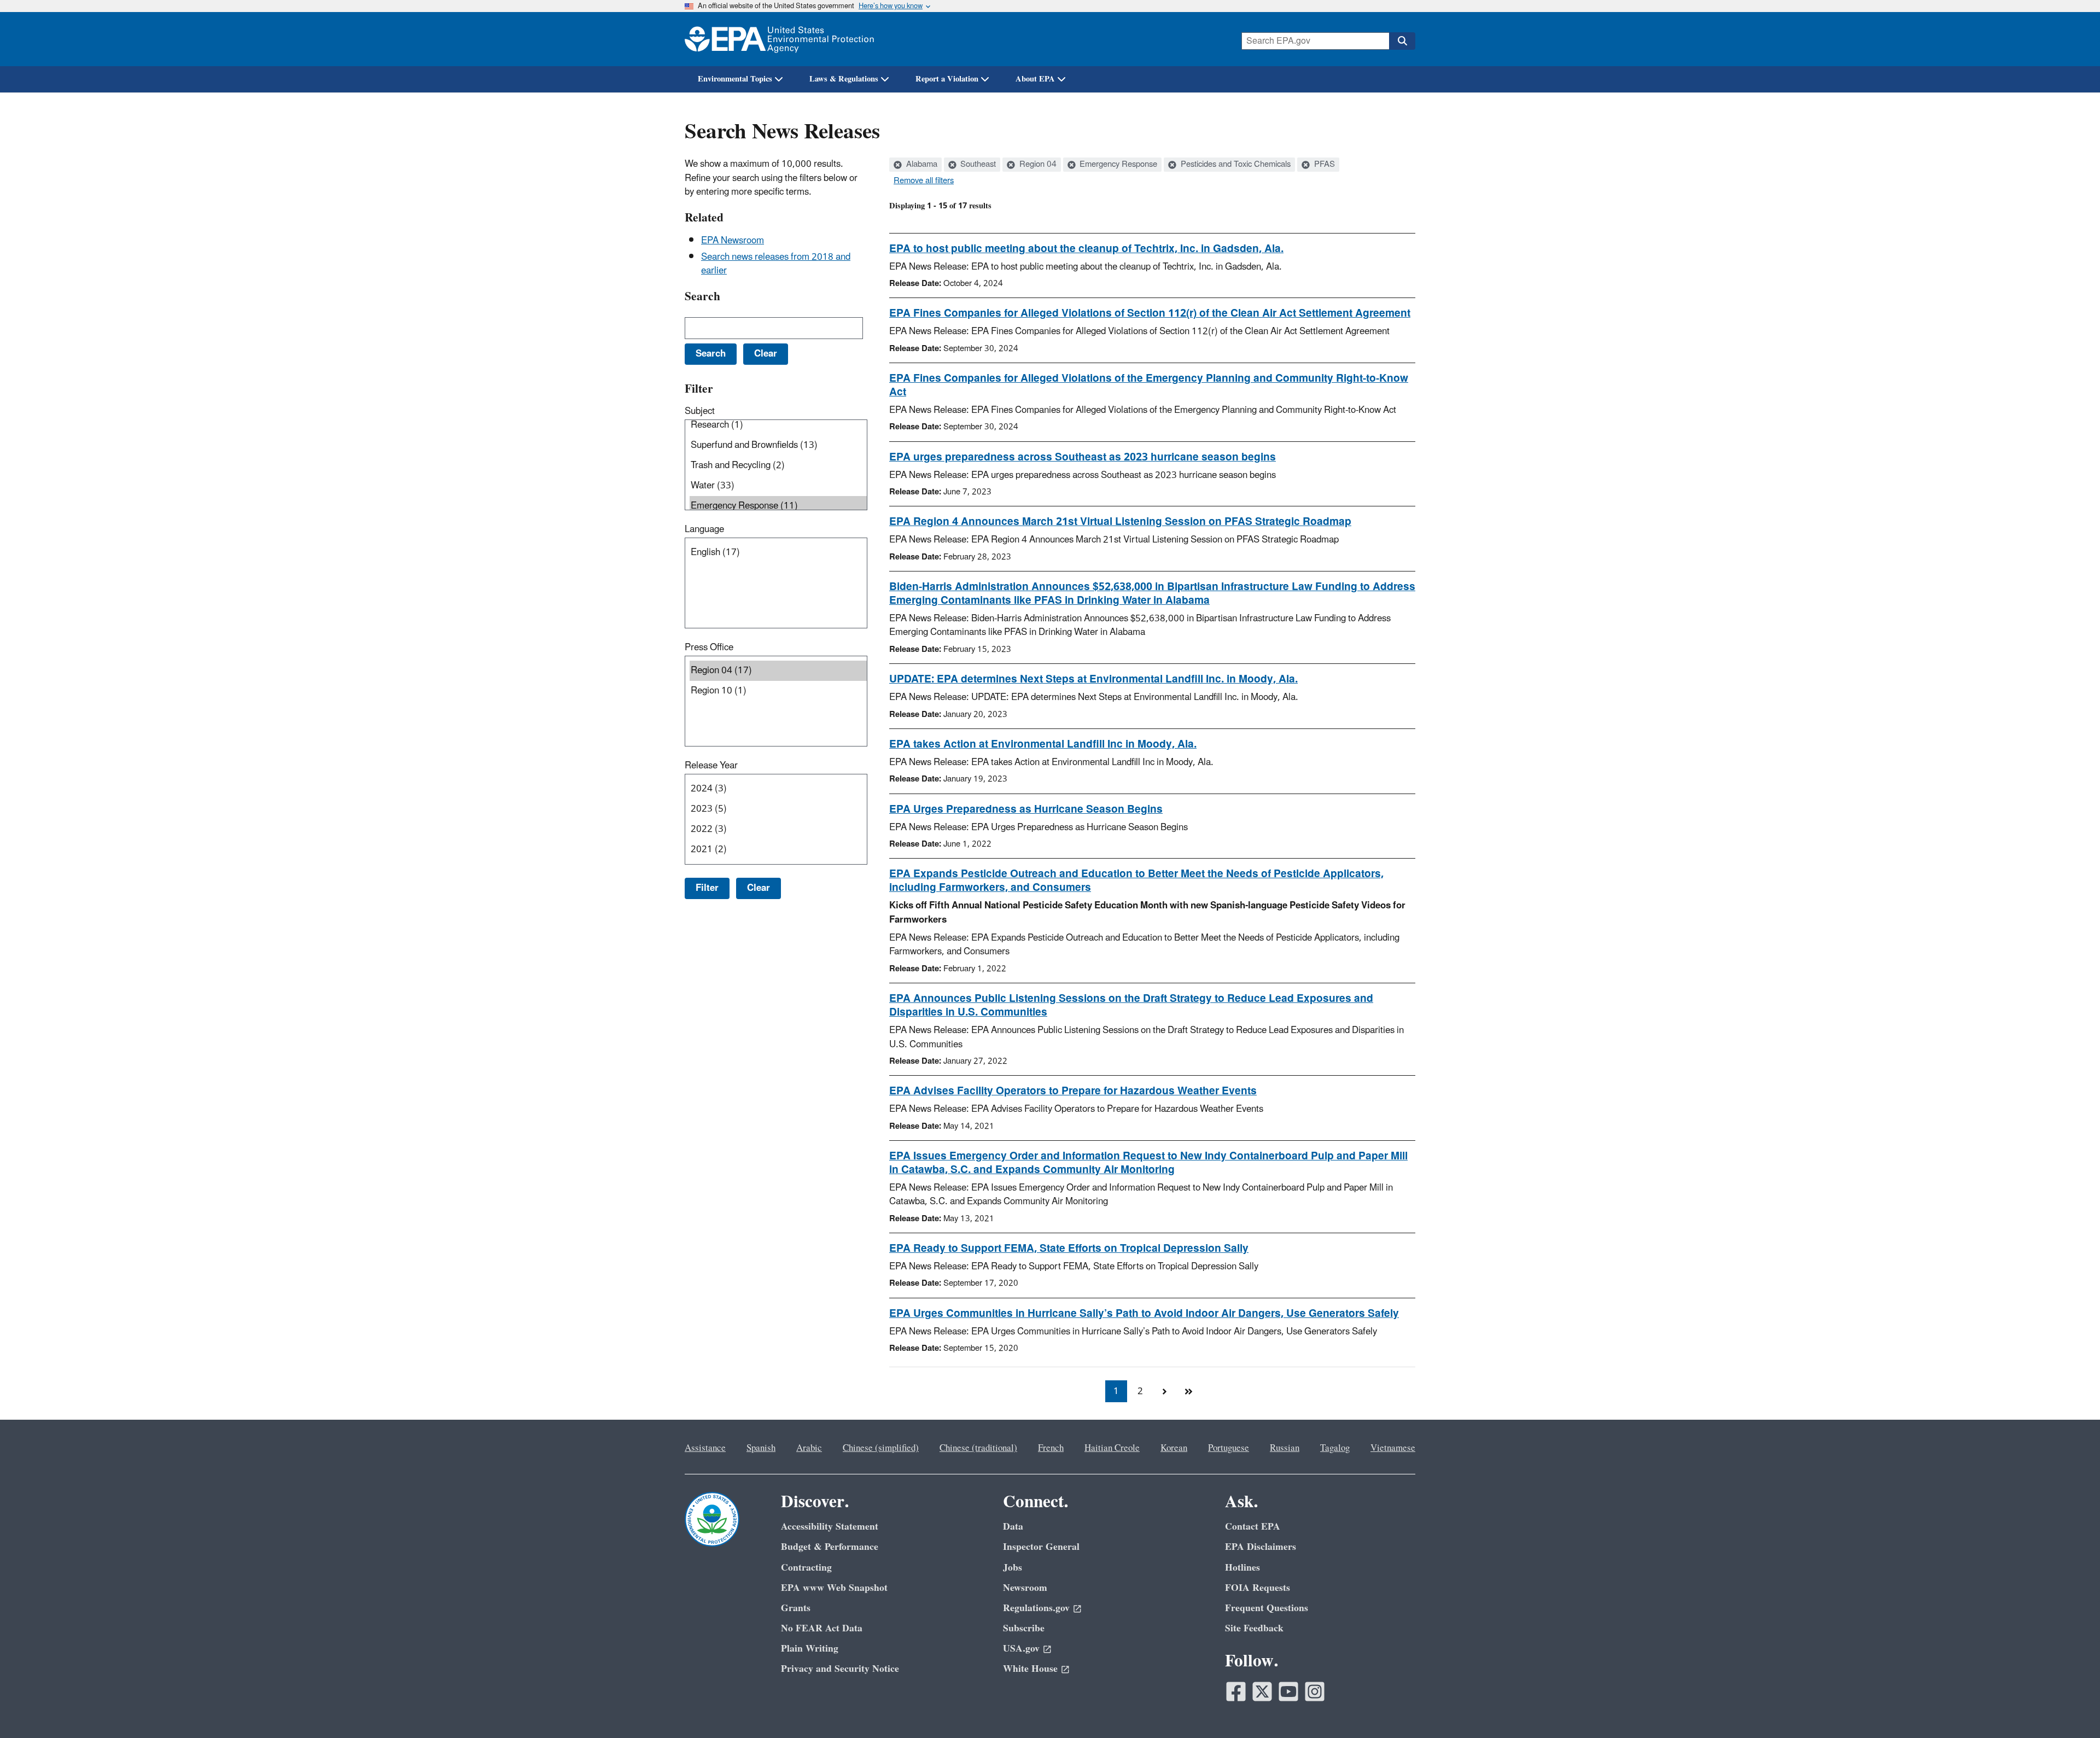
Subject (700, 411)
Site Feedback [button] (1254, 1628)
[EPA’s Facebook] (1236, 1692)
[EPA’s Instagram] (1315, 1692)
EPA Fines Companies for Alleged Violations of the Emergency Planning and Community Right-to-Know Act (1149, 385)
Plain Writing (810, 1649)
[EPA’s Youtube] (1288, 1692)
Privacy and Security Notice (840, 1669)
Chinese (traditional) (978, 1448)
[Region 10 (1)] (778, 691)
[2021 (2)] (778, 850)
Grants (796, 1608)
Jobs (1013, 1568)
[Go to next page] (1164, 1391)
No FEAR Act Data (822, 1628)
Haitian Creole (1112, 1448)
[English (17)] (778, 553)
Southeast (977, 165)
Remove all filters (924, 181)
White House (1030, 1669)
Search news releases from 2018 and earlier (776, 264)
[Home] (779, 39)
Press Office (709, 648)
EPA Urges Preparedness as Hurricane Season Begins (1026, 809)
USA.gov (1021, 1649)
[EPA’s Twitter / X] (1262, 1692)
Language (704, 529)
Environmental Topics (735, 79)
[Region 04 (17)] (778, 671)
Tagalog (1335, 1448)
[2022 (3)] (778, 829)
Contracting (806, 1568)
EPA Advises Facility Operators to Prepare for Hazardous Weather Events (1073, 1091)
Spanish (761, 1448)
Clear (759, 888)
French (1051, 1448)
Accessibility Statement (830, 1527)
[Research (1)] (778, 425)
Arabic (809, 1448)
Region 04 (1037, 165)
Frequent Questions (1267, 1608)
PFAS (1323, 165)
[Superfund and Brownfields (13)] (778, 445)
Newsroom (1025, 1588)
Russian (1285, 1448)
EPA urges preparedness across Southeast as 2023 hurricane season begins (1083, 457)
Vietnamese (1393, 1448)
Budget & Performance (830, 1547)
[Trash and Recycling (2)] (778, 466)
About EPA (1035, 79)
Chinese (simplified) (881, 1448)
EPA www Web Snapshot (834, 1588)
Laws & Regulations (844, 79)
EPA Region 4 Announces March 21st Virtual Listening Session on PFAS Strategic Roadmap (1120, 522)
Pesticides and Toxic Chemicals (1235, 165)
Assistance (705, 1448)
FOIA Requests (1258, 1588)
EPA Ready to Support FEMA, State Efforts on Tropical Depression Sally (1069, 1249)
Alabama (921, 165)
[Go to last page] (1188, 1391)
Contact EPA (1253, 1527)
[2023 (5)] (778, 809)
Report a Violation (947, 79)
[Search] (1402, 41)
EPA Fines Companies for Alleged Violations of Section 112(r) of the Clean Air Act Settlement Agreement (1150, 313)
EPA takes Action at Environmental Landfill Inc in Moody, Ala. (1043, 744)
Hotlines (1242, 1568)
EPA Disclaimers (1261, 1547)
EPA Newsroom (733, 241)
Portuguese (1229, 1448)
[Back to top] (2070, 1708)
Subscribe (1024, 1628)
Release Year (711, 766)
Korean (1174, 1448)
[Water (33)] (778, 486)
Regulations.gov (1036, 1608)
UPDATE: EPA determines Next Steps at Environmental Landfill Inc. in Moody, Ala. (1093, 679)
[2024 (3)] (778, 789)
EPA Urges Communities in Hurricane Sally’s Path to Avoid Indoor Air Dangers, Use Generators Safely (1144, 1314)
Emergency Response (1117, 165)
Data (1013, 1527)
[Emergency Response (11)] (778, 506)
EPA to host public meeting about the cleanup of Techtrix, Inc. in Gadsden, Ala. (1086, 249)
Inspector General (1041, 1547)
